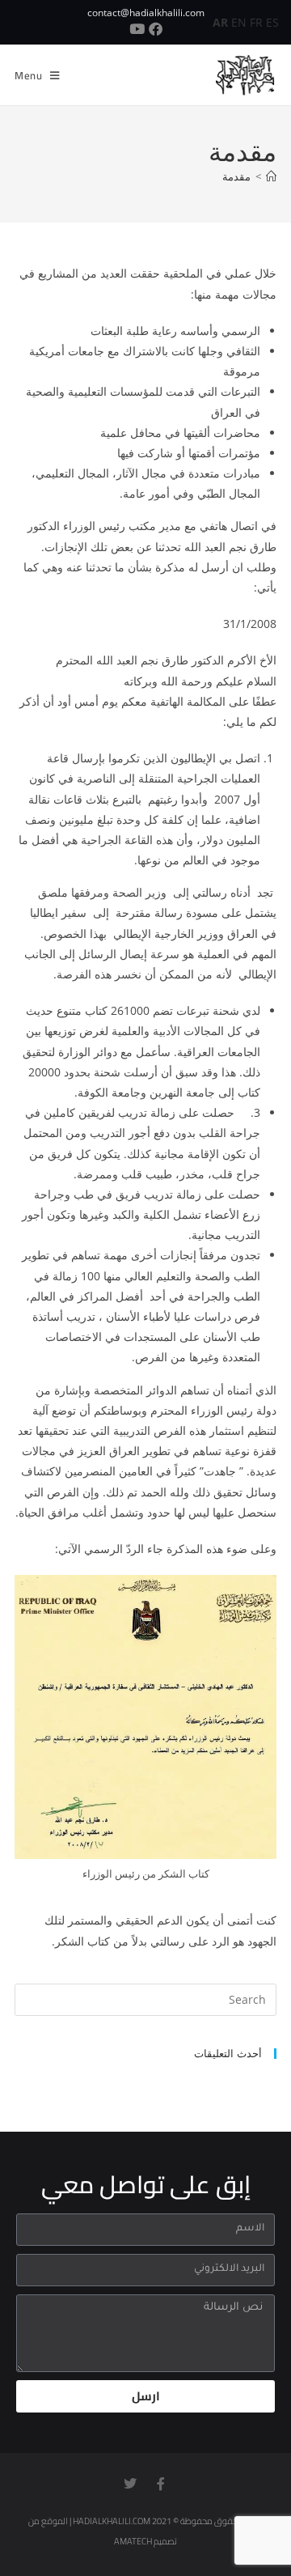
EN (239, 22)
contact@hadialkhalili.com (146, 13)
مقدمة (236, 176)
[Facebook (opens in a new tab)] (158, 29)
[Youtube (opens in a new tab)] (137, 29)
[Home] (271, 176)
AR (220, 22)
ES (272, 22)
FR (256, 22)
